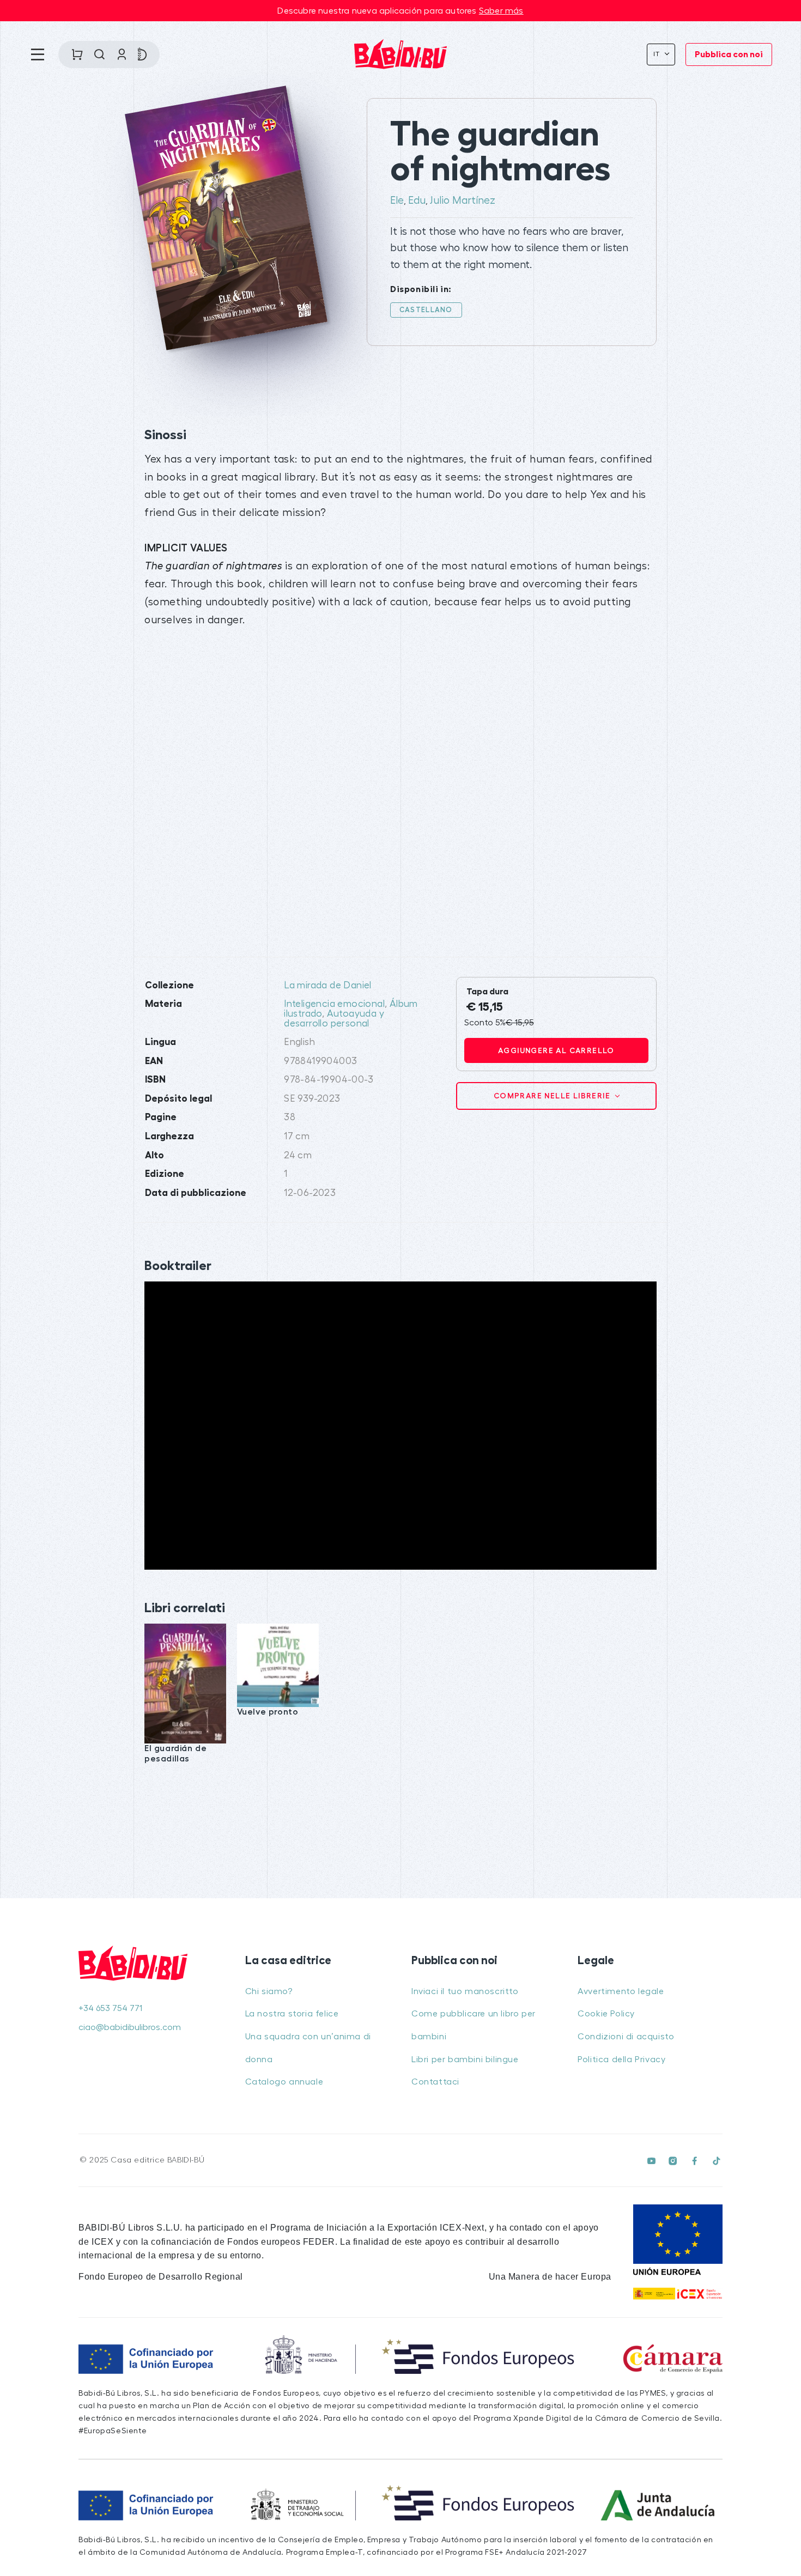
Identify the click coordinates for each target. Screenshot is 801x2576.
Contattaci (435, 2082)
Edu (417, 201)
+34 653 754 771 (110, 2008)
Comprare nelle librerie (553, 1096)
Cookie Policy (606, 2014)
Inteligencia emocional (334, 1004)
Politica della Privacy (621, 2059)
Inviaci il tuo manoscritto (465, 1991)
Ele (397, 201)
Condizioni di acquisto (626, 2037)
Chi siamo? (269, 1991)
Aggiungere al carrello (556, 1050)
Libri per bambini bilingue (465, 2059)
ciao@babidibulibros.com (130, 2027)
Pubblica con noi (729, 54)
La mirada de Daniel (328, 985)
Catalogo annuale (284, 2082)
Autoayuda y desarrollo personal (334, 1019)
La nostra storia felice (292, 2014)
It (658, 54)
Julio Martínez (463, 201)
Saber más (501, 11)
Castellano (426, 310)
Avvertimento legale (621, 1991)
